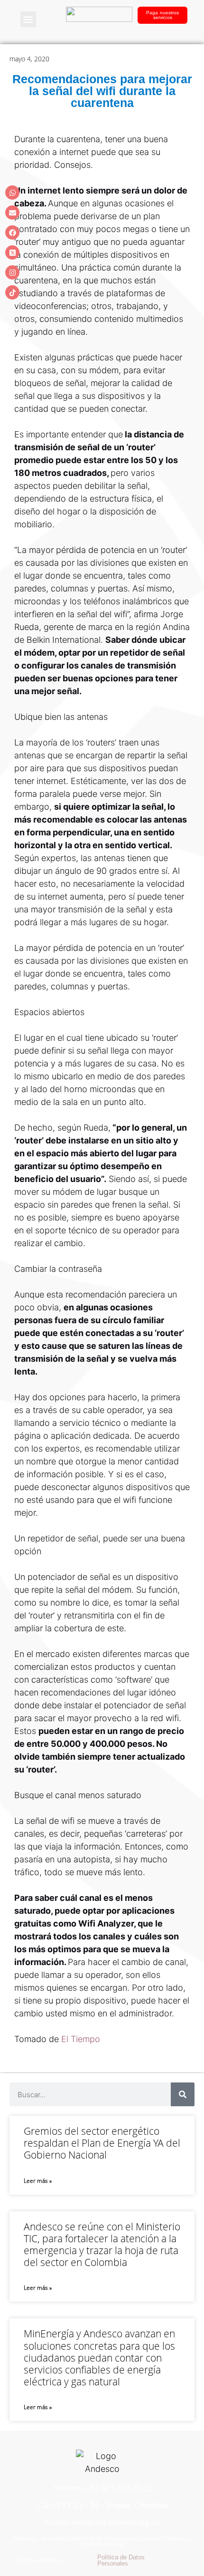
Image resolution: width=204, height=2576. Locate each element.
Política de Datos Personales (121, 2560)
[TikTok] (12, 292)
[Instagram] (12, 272)
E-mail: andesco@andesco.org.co (102, 2523)
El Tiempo (82, 2039)
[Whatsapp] (12, 193)
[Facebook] (12, 232)
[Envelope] (12, 213)
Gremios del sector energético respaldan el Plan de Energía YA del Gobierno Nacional (102, 2143)
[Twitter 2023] (12, 252)
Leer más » (38, 2181)
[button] (28, 19)
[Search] (183, 2094)
